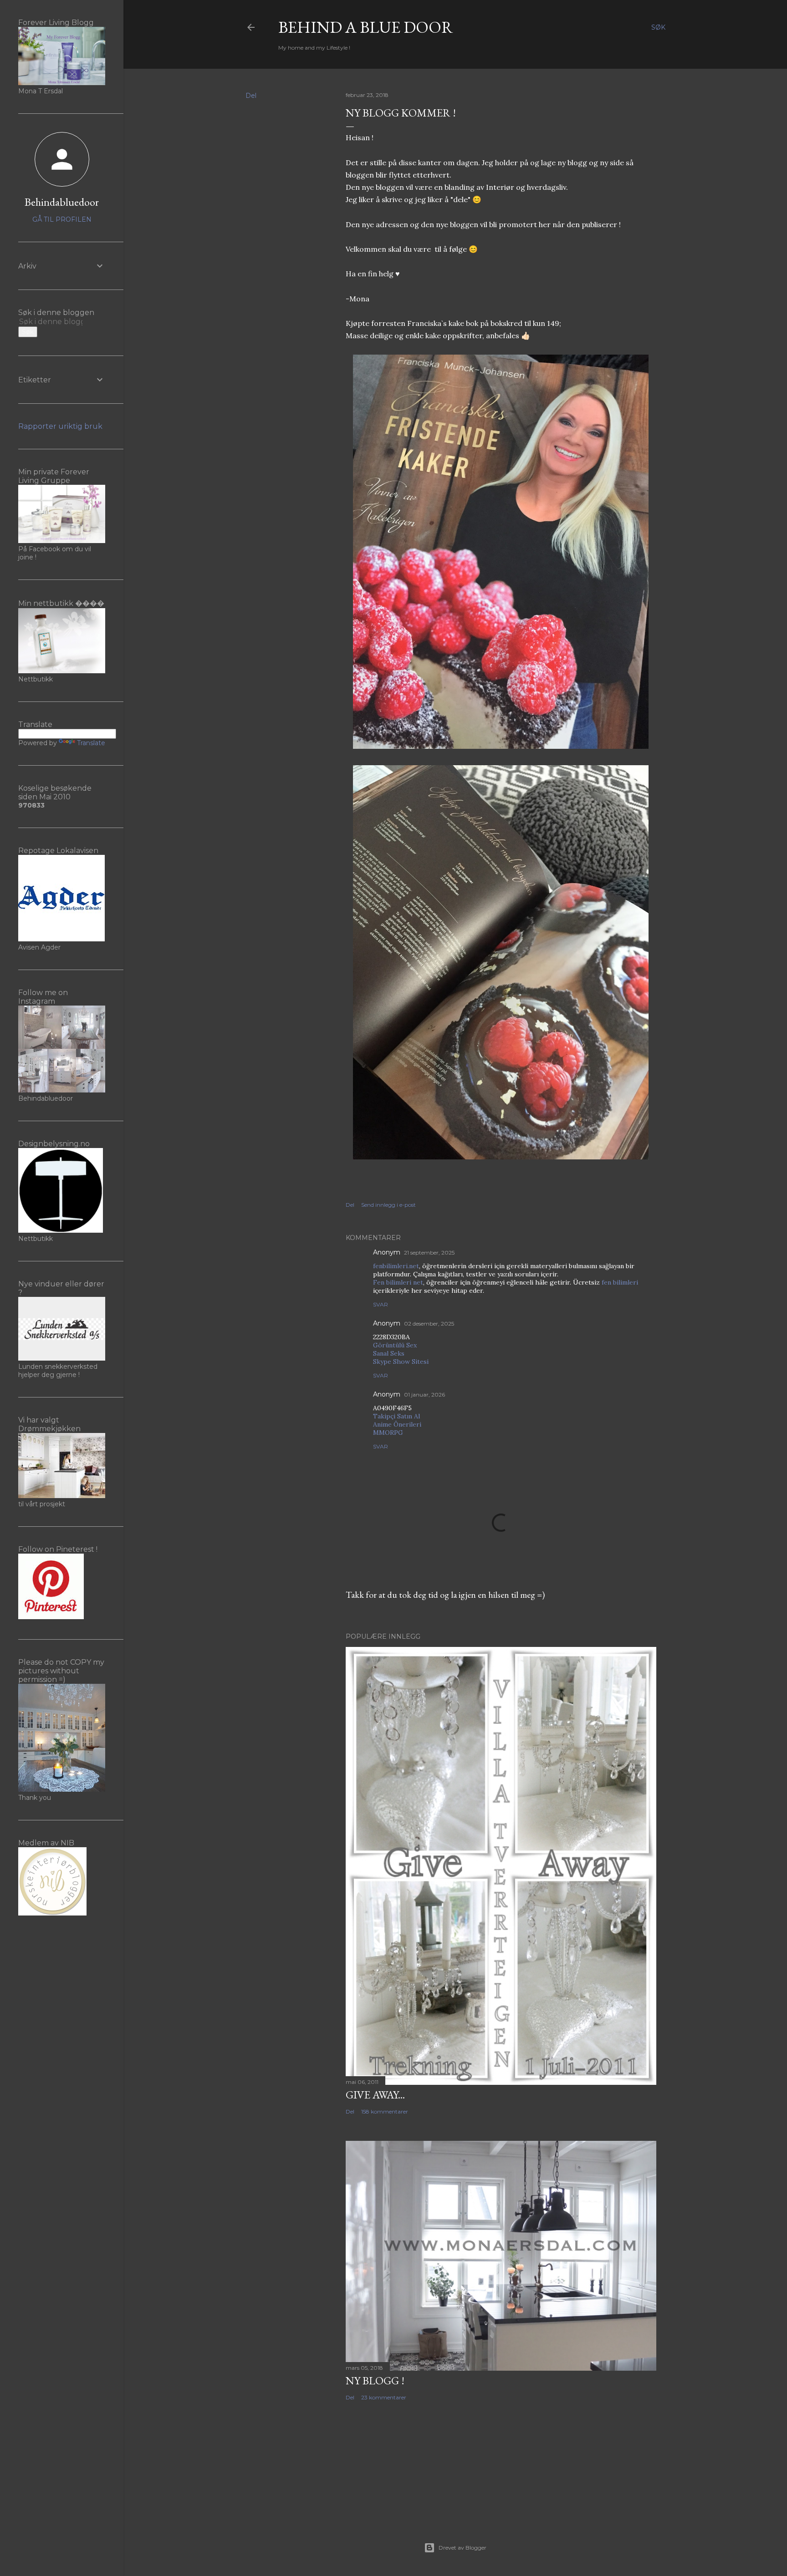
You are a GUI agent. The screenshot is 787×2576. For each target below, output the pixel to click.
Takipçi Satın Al (396, 1416)
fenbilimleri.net (396, 1266)
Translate (91, 743)
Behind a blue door (366, 27)
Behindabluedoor (62, 202)
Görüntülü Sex (395, 1345)
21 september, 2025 (429, 1252)
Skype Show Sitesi (401, 1362)
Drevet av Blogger (462, 2548)
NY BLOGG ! (375, 2380)
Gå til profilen (62, 219)
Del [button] (251, 96)
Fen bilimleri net (398, 1282)
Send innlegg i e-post (388, 1205)
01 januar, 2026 (424, 1395)
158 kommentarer (385, 2111)
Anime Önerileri (397, 1424)
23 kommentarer (384, 2397)
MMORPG (388, 1433)
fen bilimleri (620, 1282)
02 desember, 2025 (429, 1324)
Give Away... (375, 2095)
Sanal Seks (389, 1353)
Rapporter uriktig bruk (60, 426)
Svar (381, 1304)
